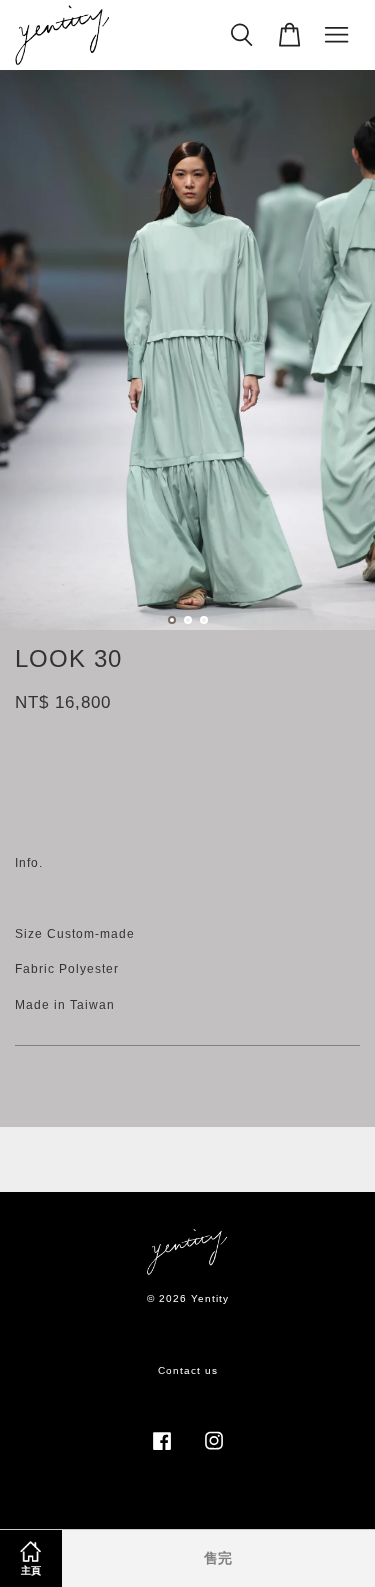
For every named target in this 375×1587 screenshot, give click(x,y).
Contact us (188, 1370)
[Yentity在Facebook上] (162, 1451)
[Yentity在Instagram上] (214, 1451)
